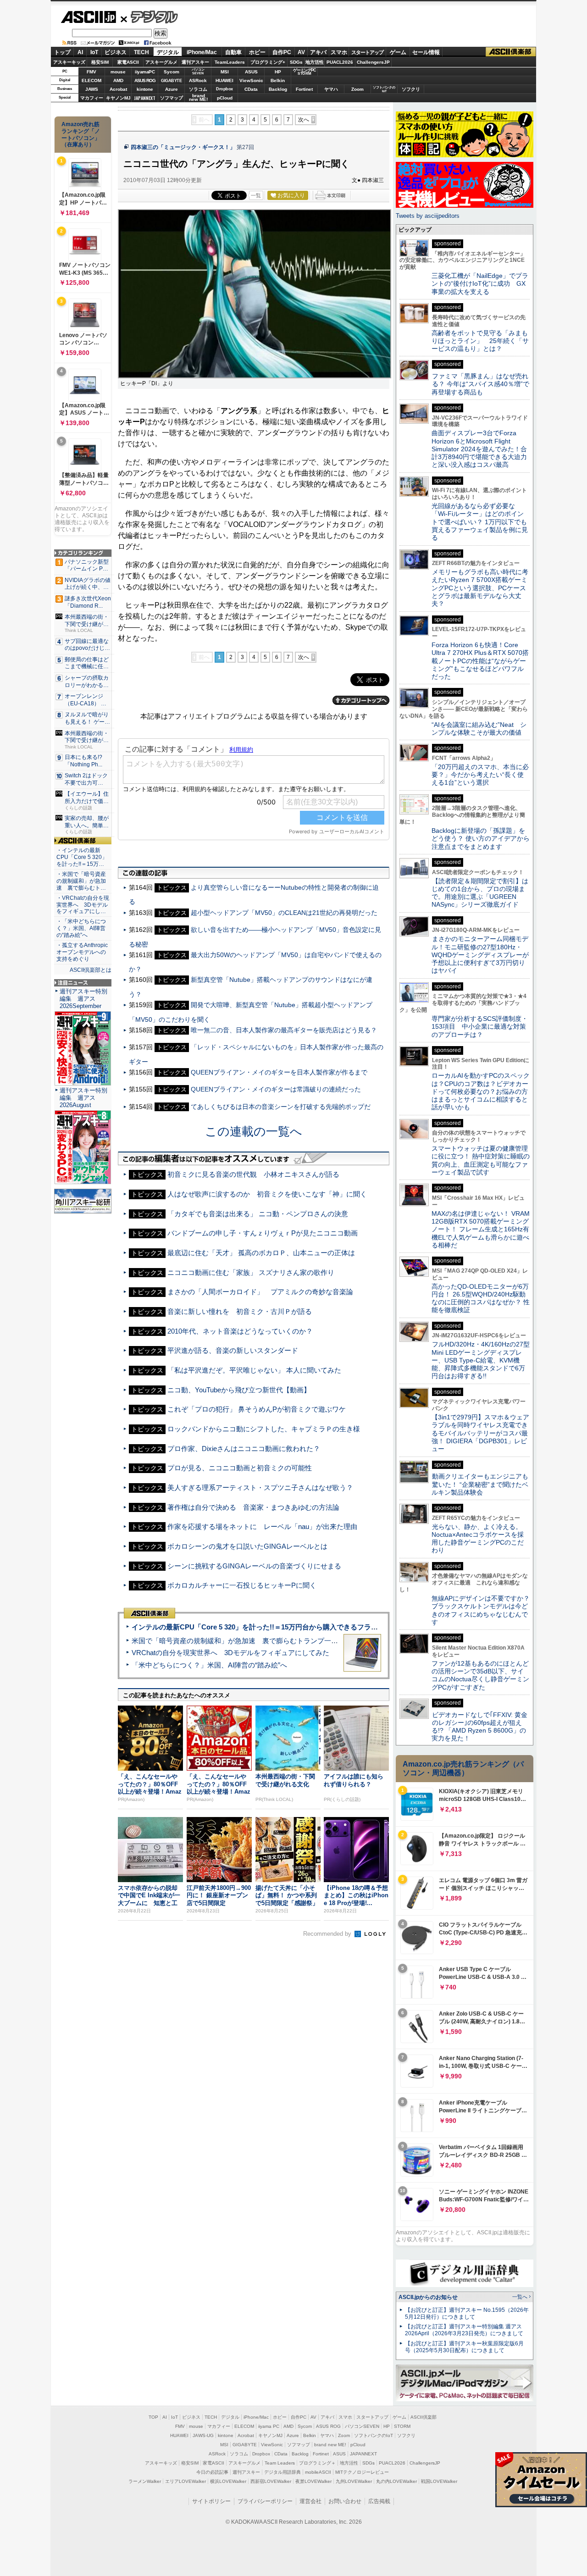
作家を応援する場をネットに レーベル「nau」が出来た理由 (262, 1526)
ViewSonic (251, 80)
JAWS (92, 89)
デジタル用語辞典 (282, 2472)
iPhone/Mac (202, 52)
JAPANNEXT (145, 98)
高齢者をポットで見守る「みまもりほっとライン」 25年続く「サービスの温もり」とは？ (480, 341)
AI (80, 52)
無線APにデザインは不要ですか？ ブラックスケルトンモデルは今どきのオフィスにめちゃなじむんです (484, 1610)
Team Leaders (280, 2463)
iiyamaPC (145, 72)
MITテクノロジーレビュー (362, 2472)
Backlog (278, 89)
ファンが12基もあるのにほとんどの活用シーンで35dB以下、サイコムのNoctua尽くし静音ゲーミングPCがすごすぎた (480, 1675)
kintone (145, 89)
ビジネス (116, 52)
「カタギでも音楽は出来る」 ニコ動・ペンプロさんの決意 (258, 1214)
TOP (153, 2417)
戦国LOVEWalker (439, 2481)
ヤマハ (331, 89)
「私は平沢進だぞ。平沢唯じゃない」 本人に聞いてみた (254, 1370)
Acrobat (118, 89)
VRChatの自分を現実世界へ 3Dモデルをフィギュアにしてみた (230, 1653)
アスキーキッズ (69, 62)
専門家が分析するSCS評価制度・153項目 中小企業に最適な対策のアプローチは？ (480, 1027)
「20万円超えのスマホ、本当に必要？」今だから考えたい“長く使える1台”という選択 (480, 775)
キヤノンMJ (118, 98)
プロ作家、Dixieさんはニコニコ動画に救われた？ (244, 1449)
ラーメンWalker (145, 2481)
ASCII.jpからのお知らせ (428, 2297)
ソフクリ (411, 89)
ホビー (257, 52)
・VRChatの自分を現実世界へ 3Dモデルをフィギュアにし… (83, 905)
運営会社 (310, 2501)
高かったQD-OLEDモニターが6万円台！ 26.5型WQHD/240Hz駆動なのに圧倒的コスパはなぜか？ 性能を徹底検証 (481, 1298)
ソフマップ (172, 98)
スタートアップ (367, 52)
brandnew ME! (198, 98)
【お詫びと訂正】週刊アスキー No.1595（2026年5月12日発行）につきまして (467, 2313)
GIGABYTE (171, 81)
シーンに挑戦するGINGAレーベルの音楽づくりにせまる (254, 1566)
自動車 (233, 52)
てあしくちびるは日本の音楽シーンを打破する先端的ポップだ (281, 1107)
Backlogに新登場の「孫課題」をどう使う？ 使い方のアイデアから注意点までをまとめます (481, 839)
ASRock (198, 80)
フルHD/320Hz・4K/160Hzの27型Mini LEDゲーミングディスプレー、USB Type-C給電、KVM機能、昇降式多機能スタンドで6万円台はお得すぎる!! (481, 1360)
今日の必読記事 (212, 2472)
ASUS (251, 72)
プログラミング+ (268, 62)
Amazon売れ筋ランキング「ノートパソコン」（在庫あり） (81, 134)
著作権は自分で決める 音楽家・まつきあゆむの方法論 (253, 1507)
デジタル (149, 17)
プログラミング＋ (317, 2463)
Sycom (172, 72)
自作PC (282, 52)
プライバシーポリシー (265, 2501)
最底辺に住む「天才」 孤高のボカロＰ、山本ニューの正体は (261, 1253)
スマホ (339, 52)
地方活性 (315, 62)
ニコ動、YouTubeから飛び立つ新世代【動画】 (239, 1390)
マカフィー (92, 98)
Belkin (278, 80)
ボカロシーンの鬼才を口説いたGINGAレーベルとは (247, 1546)
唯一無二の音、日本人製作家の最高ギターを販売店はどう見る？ (284, 1030)
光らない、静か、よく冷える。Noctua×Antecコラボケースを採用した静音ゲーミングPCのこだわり (478, 1539)
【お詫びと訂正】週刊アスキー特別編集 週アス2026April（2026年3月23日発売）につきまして (464, 2330)
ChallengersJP (373, 62)
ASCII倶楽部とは (91, 970)
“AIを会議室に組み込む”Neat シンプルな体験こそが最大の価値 (479, 728)
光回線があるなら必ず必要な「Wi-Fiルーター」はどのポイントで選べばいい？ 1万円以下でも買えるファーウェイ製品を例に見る (480, 522)
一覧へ (520, 2297)
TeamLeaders (230, 62)
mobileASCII (318, 2472)
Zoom (357, 89)
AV (301, 52)
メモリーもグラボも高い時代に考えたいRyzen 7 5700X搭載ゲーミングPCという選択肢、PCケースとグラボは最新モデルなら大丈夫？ (480, 588)
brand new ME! (330, 2445)
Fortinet (304, 89)
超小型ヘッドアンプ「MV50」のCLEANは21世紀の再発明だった (284, 913)
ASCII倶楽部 (511, 52)
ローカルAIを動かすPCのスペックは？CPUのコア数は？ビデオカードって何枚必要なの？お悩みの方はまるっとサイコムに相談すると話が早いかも (481, 1091)
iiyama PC (269, 2426)
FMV (91, 72)
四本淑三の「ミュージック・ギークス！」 (183, 147)
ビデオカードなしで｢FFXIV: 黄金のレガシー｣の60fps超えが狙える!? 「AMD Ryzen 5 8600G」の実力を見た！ (479, 1727)
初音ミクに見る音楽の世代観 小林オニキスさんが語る (253, 1174)
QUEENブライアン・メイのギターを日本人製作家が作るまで (279, 1072)
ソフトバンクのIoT (384, 89)
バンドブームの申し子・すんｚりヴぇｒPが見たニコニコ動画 (263, 1233)
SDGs (296, 62)
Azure (172, 89)
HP (278, 72)
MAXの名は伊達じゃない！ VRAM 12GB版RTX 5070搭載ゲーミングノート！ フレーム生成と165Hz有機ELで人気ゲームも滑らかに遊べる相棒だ (481, 1229)
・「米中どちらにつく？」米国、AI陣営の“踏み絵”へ (81, 928)
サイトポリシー (211, 2501)
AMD (118, 80)
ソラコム (198, 89)
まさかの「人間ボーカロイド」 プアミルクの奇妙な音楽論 (260, 1292)
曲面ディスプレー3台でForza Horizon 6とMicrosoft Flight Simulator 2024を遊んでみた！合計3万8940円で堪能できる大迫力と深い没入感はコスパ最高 (479, 449)
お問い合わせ (345, 2501)
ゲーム (398, 52)
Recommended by (328, 1934)
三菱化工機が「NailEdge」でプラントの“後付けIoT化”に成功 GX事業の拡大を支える (480, 284)
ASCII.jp (88, 17)
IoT (94, 52)
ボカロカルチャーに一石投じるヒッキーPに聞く (242, 1585)
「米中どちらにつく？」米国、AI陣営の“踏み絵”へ (209, 1665)
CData (251, 89)
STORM (402, 2426)
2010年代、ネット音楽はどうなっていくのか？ (240, 1331)
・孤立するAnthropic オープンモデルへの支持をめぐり (83, 952)
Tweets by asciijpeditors (428, 216)
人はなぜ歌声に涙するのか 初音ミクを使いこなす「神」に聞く (267, 1194)
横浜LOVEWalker (228, 2481)
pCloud (225, 98)
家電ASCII (128, 62)
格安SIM (100, 62)
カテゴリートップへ (361, 700)
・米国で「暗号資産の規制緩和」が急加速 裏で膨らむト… (81, 881)
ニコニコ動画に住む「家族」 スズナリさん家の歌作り (251, 1272)
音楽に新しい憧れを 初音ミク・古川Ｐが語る (240, 1311)
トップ (62, 52)
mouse (118, 72)
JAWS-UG (203, 2435)
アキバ (318, 52)
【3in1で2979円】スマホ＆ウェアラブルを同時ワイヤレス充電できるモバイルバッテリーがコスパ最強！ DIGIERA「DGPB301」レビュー (480, 1433)
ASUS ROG (145, 80)
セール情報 (426, 52)
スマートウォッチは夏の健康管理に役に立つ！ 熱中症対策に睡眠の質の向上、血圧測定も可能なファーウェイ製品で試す (481, 1160)
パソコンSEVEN (198, 71)
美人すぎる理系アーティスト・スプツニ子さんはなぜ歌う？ (260, 1487)
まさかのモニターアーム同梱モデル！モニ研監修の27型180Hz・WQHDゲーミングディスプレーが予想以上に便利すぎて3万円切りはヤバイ (480, 955)
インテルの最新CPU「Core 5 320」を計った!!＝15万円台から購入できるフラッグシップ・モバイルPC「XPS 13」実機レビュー (329, 1627)
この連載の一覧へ (254, 1131)
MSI (225, 72)
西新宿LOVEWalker (271, 2481)
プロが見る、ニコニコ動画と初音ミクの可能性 (240, 1468)
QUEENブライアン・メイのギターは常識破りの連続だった (276, 1089)
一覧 (256, 195)
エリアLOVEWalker (186, 2481)
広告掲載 (379, 2501)
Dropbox (224, 89)
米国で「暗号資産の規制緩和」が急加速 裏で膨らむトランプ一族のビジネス (252, 1641)
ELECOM (91, 80)
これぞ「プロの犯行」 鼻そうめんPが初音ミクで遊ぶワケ (257, 1409)
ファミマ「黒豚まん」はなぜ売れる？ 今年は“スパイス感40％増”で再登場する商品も (480, 384)
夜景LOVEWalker (313, 2481)
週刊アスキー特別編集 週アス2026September (83, 999)
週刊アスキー (195, 62)
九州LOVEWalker (354, 2481)
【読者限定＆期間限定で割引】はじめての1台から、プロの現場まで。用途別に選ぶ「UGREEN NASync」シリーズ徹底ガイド (480, 893)
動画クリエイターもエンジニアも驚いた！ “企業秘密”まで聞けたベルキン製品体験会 (480, 1484)
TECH (141, 52)
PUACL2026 (340, 62)
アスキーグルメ (161, 62)
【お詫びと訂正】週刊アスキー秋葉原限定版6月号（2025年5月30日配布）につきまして (464, 2347)
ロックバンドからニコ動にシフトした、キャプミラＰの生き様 (264, 1429)
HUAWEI (224, 80)
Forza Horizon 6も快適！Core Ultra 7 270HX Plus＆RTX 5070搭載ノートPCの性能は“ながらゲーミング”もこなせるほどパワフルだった (480, 661)
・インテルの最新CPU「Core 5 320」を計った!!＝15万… (82, 857)
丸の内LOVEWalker (396, 2481)
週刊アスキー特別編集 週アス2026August (83, 1098)
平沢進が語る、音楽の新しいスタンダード (233, 1350)
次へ (304, 120)
